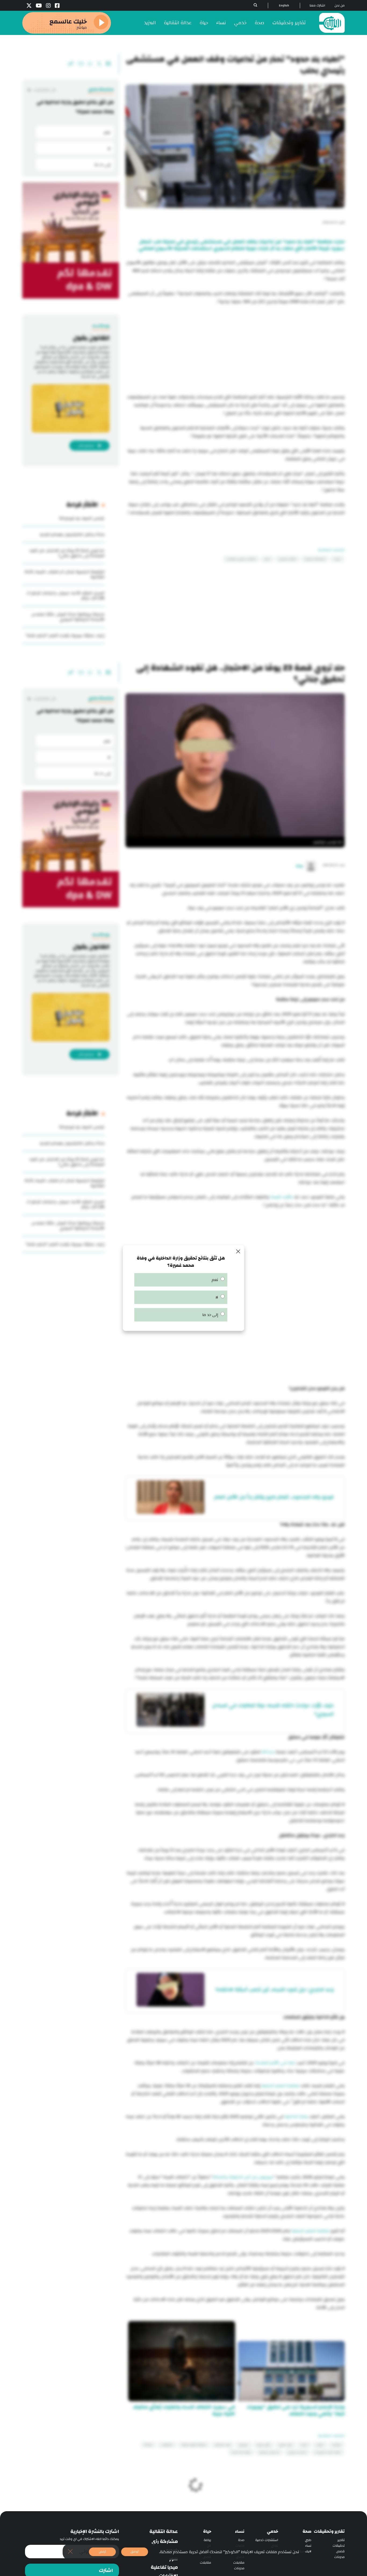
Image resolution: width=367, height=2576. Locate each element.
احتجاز (304, 2445)
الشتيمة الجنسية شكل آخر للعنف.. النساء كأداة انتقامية (64, 574)
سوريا (337, 559)
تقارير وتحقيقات (289, 23)
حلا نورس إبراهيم (269, 2452)
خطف (320, 2445)
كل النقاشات (45, 90)
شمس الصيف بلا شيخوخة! (82, 518)
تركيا (267, 559)
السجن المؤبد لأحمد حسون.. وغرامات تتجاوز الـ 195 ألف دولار (65, 596)
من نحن (340, 6)
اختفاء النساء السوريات (328, 2452)
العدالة (148, 2445)
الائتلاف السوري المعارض (241, 559)
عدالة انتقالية (178, 23)
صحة (260, 23)
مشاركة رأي (165, 2542)
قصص (340, 2551)
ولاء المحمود (222, 2445)
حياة (204, 23)
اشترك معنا (317, 6)
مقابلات (239, 2563)
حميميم (244, 2445)
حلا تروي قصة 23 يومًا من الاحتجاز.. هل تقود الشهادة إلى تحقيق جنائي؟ (67, 553)
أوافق (135, 2552)
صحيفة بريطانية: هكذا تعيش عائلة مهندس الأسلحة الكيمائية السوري (68, 617)
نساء (221, 23)
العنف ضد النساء (241, 2452)
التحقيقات (167, 2445)
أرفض (102, 2552)
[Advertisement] (235, 350)
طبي (308, 2540)
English (284, 6)
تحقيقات (339, 2546)
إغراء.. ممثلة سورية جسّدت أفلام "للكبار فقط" (65, 636)
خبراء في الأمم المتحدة (275, 2063)
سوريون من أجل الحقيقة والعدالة (243, 2177)
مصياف (337, 2445)
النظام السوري (287, 559)
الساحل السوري (297, 2452)
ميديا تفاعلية (164, 2567)
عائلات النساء (281, 1197)
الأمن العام (264, 2445)
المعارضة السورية (315, 559)
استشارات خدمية (267, 2540)
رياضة (207, 2540)
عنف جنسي (286, 2445)
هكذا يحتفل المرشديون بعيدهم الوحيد (72, 534)
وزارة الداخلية (296, 2117)
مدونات (339, 2557)
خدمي (240, 23)
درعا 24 (268, 1752)
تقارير (341, 2540)
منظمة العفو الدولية (280, 2086)
